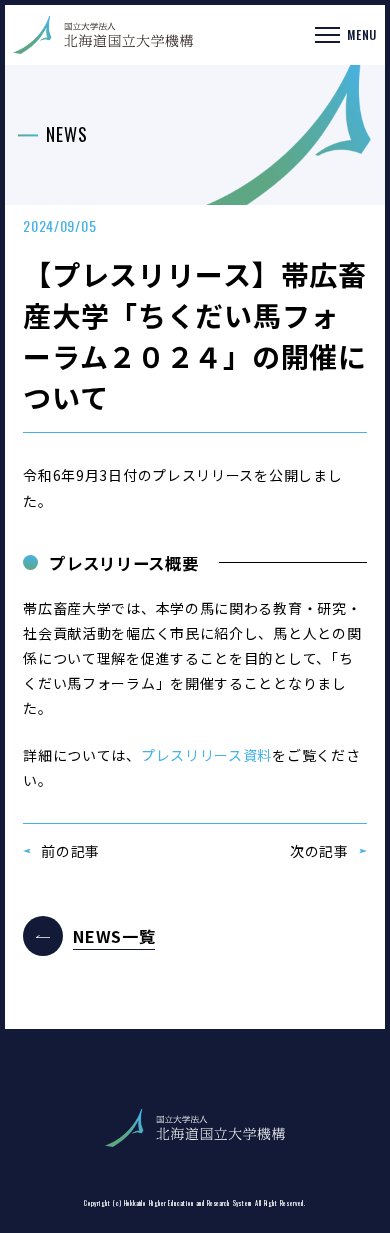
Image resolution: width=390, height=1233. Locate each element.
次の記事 (319, 851)
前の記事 (70, 851)
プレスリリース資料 (206, 755)
